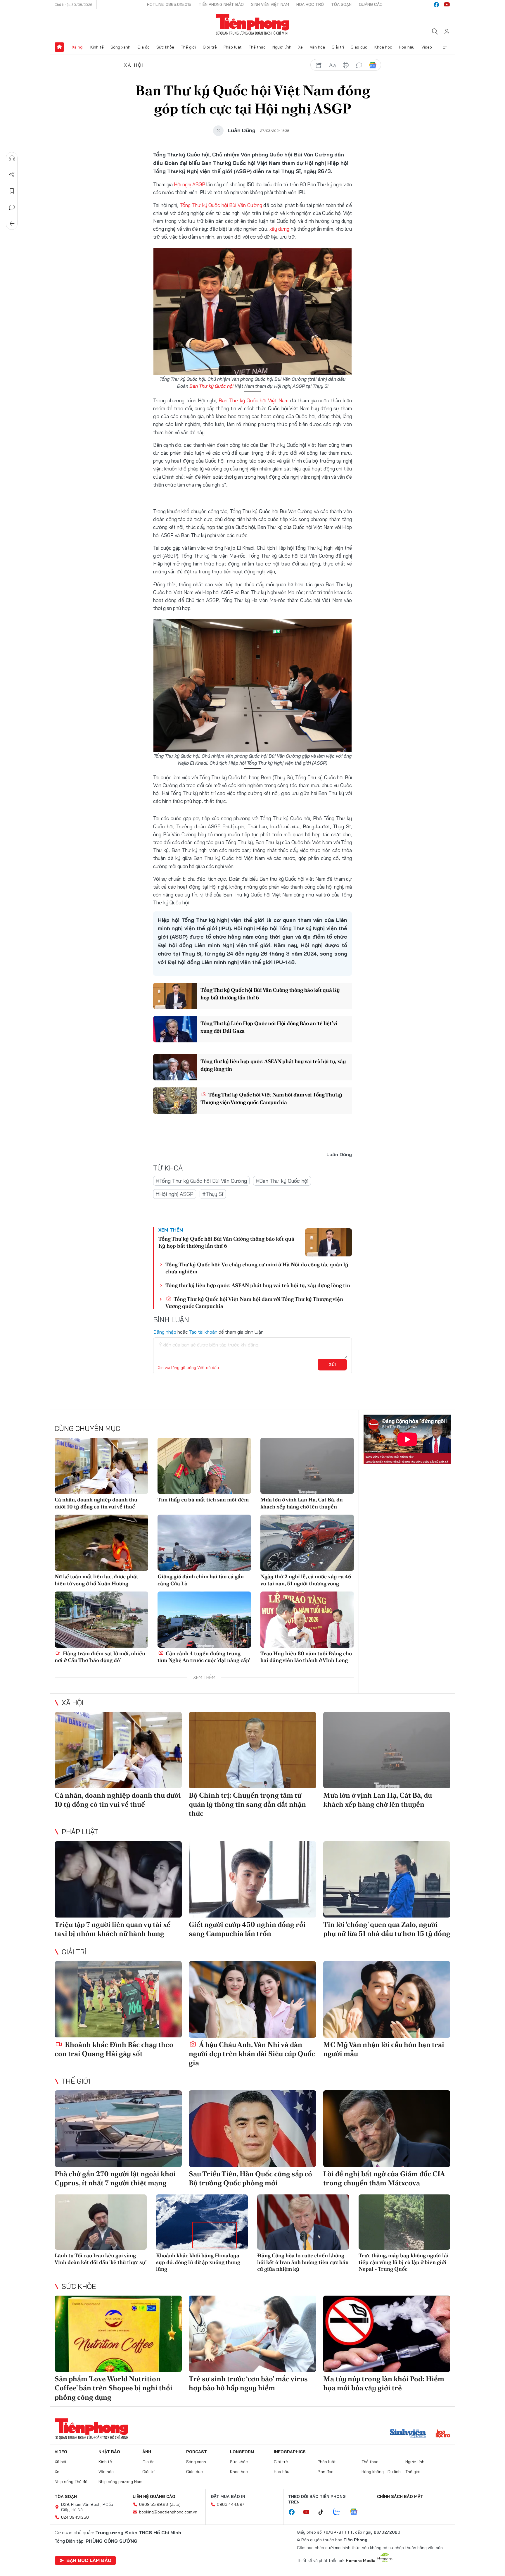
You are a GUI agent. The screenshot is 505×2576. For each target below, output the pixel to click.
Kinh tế (97, 47)
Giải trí (338, 47)
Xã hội (78, 47)
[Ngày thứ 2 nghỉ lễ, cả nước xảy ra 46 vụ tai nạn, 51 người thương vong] (307, 1543)
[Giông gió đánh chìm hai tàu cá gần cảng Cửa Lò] (204, 1543)
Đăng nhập (165, 1332)
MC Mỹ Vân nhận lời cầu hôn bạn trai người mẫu (384, 2049)
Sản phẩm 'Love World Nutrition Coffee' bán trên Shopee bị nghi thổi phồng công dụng (114, 2388)
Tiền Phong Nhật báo (221, 4)
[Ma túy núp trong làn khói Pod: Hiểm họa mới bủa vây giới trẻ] (387, 2334)
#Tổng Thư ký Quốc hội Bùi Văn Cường (201, 1181)
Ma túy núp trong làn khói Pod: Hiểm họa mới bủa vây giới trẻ (384, 2383)
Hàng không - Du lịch (381, 2472)
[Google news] (357, 2512)
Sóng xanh (120, 47)
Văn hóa (317, 47)
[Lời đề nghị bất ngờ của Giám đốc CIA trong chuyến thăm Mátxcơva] (387, 2128)
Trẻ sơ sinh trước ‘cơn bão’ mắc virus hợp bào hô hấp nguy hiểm (248, 2383)
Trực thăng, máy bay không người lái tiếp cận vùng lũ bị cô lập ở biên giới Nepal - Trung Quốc (404, 2262)
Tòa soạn (341, 4)
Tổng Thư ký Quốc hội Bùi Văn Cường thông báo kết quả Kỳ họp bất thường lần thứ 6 (270, 994)
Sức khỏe (165, 47)
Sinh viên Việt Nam (270, 4)
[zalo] (340, 2512)
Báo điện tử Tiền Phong (253, 25)
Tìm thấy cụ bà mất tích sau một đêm (203, 1500)
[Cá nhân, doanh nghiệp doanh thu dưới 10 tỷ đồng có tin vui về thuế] (101, 1466)
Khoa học (383, 47)
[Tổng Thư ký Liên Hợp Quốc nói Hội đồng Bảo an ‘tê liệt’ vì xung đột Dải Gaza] (175, 1029)
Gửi (332, 1365)
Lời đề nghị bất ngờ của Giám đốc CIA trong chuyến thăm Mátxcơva (384, 2178)
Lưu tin (12, 191)
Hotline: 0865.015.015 (169, 4)
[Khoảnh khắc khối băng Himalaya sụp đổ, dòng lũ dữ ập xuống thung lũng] (202, 2222)
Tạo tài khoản (203, 1332)
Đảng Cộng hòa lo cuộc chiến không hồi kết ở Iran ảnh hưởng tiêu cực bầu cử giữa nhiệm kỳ (303, 2262)
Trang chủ (59, 47)
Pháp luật (233, 47)
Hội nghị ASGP (190, 184)
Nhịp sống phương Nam (120, 2482)
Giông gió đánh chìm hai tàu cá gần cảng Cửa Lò (201, 1580)
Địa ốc (143, 47)
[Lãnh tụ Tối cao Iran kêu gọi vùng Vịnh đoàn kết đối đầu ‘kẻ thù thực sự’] (101, 2222)
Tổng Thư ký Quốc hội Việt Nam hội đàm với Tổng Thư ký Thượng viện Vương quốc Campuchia (271, 1098)
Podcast (197, 2452)
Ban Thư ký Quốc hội (211, 386)
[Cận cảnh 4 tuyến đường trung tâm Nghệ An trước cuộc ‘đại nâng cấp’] (204, 1620)
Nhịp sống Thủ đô (71, 2482)
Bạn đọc (326, 2472)
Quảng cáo (371, 4)
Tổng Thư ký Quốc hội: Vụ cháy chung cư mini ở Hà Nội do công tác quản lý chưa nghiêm (257, 1268)
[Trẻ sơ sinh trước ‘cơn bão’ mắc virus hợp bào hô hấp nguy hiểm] (252, 2334)
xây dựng (279, 229)
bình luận (359, 65)
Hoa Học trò (310, 4)
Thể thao (257, 47)
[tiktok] (324, 2512)
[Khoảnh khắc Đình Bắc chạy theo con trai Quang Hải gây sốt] (118, 1999)
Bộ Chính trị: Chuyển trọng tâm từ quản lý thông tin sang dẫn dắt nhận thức (247, 1804)
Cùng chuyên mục (87, 1428)
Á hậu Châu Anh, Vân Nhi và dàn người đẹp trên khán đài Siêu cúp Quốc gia (252, 2054)
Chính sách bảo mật (400, 2496)
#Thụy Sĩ (213, 1194)
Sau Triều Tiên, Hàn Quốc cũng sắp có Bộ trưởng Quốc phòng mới (250, 2178)
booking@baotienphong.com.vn (168, 2512)
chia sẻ (319, 65)
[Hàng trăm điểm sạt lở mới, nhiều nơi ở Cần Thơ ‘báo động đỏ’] (101, 1620)
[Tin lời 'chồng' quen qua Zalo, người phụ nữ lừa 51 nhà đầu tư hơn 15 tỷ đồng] (387, 1879)
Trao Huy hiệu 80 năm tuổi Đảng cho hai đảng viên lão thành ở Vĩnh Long (306, 1657)
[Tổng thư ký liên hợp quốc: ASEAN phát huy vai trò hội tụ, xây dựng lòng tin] (175, 1067)
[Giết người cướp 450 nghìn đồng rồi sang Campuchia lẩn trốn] (252, 1879)
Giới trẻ (210, 47)
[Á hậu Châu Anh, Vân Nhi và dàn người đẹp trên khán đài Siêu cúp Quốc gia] (252, 1999)
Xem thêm (446, 47)
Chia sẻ (12, 175)
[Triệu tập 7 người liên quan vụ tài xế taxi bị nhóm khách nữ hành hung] (118, 1879)
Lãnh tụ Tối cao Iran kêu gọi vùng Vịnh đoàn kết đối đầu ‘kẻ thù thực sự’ (101, 2259)
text (332, 65)
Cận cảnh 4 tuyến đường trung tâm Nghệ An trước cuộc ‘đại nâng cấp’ (204, 1657)
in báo (346, 65)
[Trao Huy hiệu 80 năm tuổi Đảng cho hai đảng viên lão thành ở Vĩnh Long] (307, 1620)
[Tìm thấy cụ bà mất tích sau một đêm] (204, 1466)
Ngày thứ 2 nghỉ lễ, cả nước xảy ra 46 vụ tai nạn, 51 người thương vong (306, 1580)
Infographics (290, 2452)
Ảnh (147, 2452)
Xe (300, 47)
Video (427, 47)
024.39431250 (75, 2517)
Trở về (12, 224)
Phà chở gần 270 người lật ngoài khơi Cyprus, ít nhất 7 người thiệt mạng (115, 2178)
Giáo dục (359, 47)
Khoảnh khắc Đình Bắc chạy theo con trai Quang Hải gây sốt (114, 2049)
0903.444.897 (231, 2504)
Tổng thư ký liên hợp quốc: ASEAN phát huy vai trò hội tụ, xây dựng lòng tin (273, 1065)
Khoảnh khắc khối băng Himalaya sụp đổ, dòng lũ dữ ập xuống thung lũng (198, 2262)
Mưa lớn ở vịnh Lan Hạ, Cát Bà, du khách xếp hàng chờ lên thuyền (302, 1503)
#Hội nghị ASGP (175, 1194)
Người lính (282, 47)
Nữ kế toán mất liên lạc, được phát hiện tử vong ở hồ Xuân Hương (96, 1580)
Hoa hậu (407, 47)
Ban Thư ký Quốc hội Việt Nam (254, 400)
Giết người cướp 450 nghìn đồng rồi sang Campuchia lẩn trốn (247, 1929)
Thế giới (188, 47)
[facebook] (436, 5)
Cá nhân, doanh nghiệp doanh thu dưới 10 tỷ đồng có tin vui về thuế (96, 1503)
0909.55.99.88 (154, 2504)
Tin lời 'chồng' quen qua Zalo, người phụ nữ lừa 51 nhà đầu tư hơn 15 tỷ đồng (387, 1929)
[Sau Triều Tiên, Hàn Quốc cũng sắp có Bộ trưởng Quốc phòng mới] (252, 2128)
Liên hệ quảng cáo (154, 2496)
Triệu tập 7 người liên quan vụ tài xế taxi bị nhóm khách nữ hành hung (113, 1929)
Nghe (12, 158)
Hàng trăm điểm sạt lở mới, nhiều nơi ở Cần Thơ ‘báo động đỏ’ (100, 1657)
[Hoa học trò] (443, 2434)
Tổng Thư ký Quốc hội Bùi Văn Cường (221, 205)
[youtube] (447, 5)
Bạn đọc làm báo (89, 2560)
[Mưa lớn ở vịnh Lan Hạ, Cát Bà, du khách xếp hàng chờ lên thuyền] (307, 1466)
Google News (373, 65)
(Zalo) (175, 2504)
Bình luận (12, 207)
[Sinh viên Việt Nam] (408, 2434)
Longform (242, 2452)
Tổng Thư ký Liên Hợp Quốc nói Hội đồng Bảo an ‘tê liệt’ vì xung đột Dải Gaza (269, 1027)
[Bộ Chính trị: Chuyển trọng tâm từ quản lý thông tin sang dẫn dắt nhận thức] (252, 1750)
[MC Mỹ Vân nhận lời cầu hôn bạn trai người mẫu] (387, 1999)
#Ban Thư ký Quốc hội (282, 1181)
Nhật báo (109, 2452)
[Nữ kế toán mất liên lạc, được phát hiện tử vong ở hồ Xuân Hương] (101, 1543)
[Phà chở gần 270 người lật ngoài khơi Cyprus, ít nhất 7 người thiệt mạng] (118, 2128)
